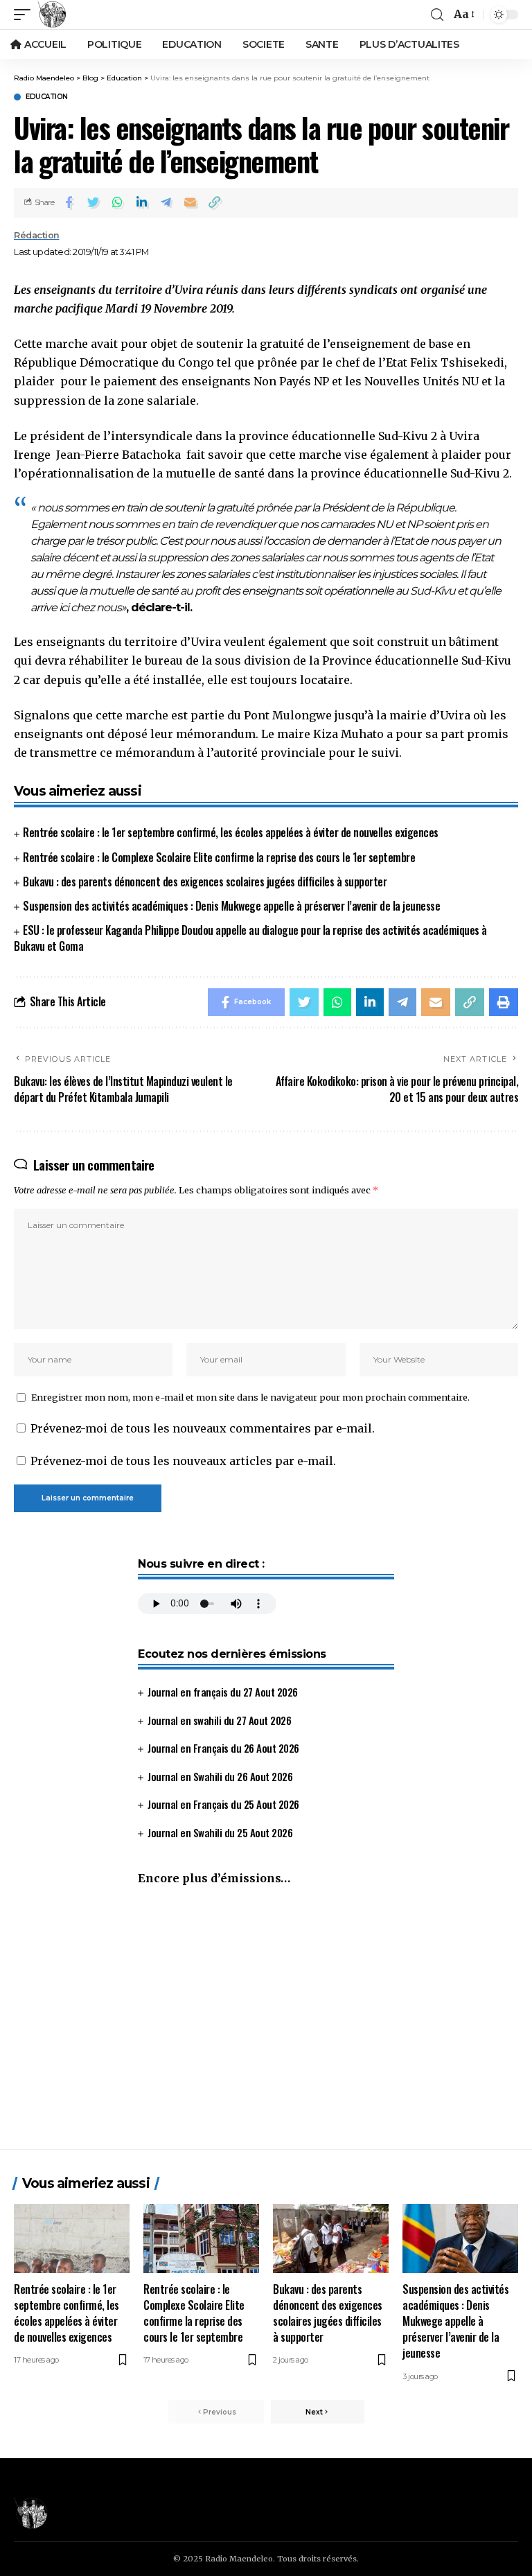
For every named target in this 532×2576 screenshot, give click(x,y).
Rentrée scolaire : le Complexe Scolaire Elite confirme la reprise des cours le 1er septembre (219, 857)
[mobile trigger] (26, 15)
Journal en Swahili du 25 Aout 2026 (220, 1832)
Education (47, 97)
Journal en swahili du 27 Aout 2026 (219, 1720)
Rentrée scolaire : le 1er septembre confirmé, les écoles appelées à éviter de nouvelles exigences (231, 832)
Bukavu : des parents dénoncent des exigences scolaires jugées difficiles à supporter (205, 882)
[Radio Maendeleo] (52, 15)
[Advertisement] (266, 2024)
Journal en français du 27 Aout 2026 (223, 1692)
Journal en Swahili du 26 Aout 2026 (220, 1776)
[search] (437, 15)
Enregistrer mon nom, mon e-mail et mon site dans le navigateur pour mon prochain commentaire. (250, 1397)
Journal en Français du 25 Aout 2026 (223, 1804)
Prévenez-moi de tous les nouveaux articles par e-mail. (183, 1461)
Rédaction (37, 235)
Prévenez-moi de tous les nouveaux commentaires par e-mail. (203, 1428)
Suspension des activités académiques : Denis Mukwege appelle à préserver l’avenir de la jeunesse (231, 906)
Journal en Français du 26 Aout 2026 (223, 1748)
